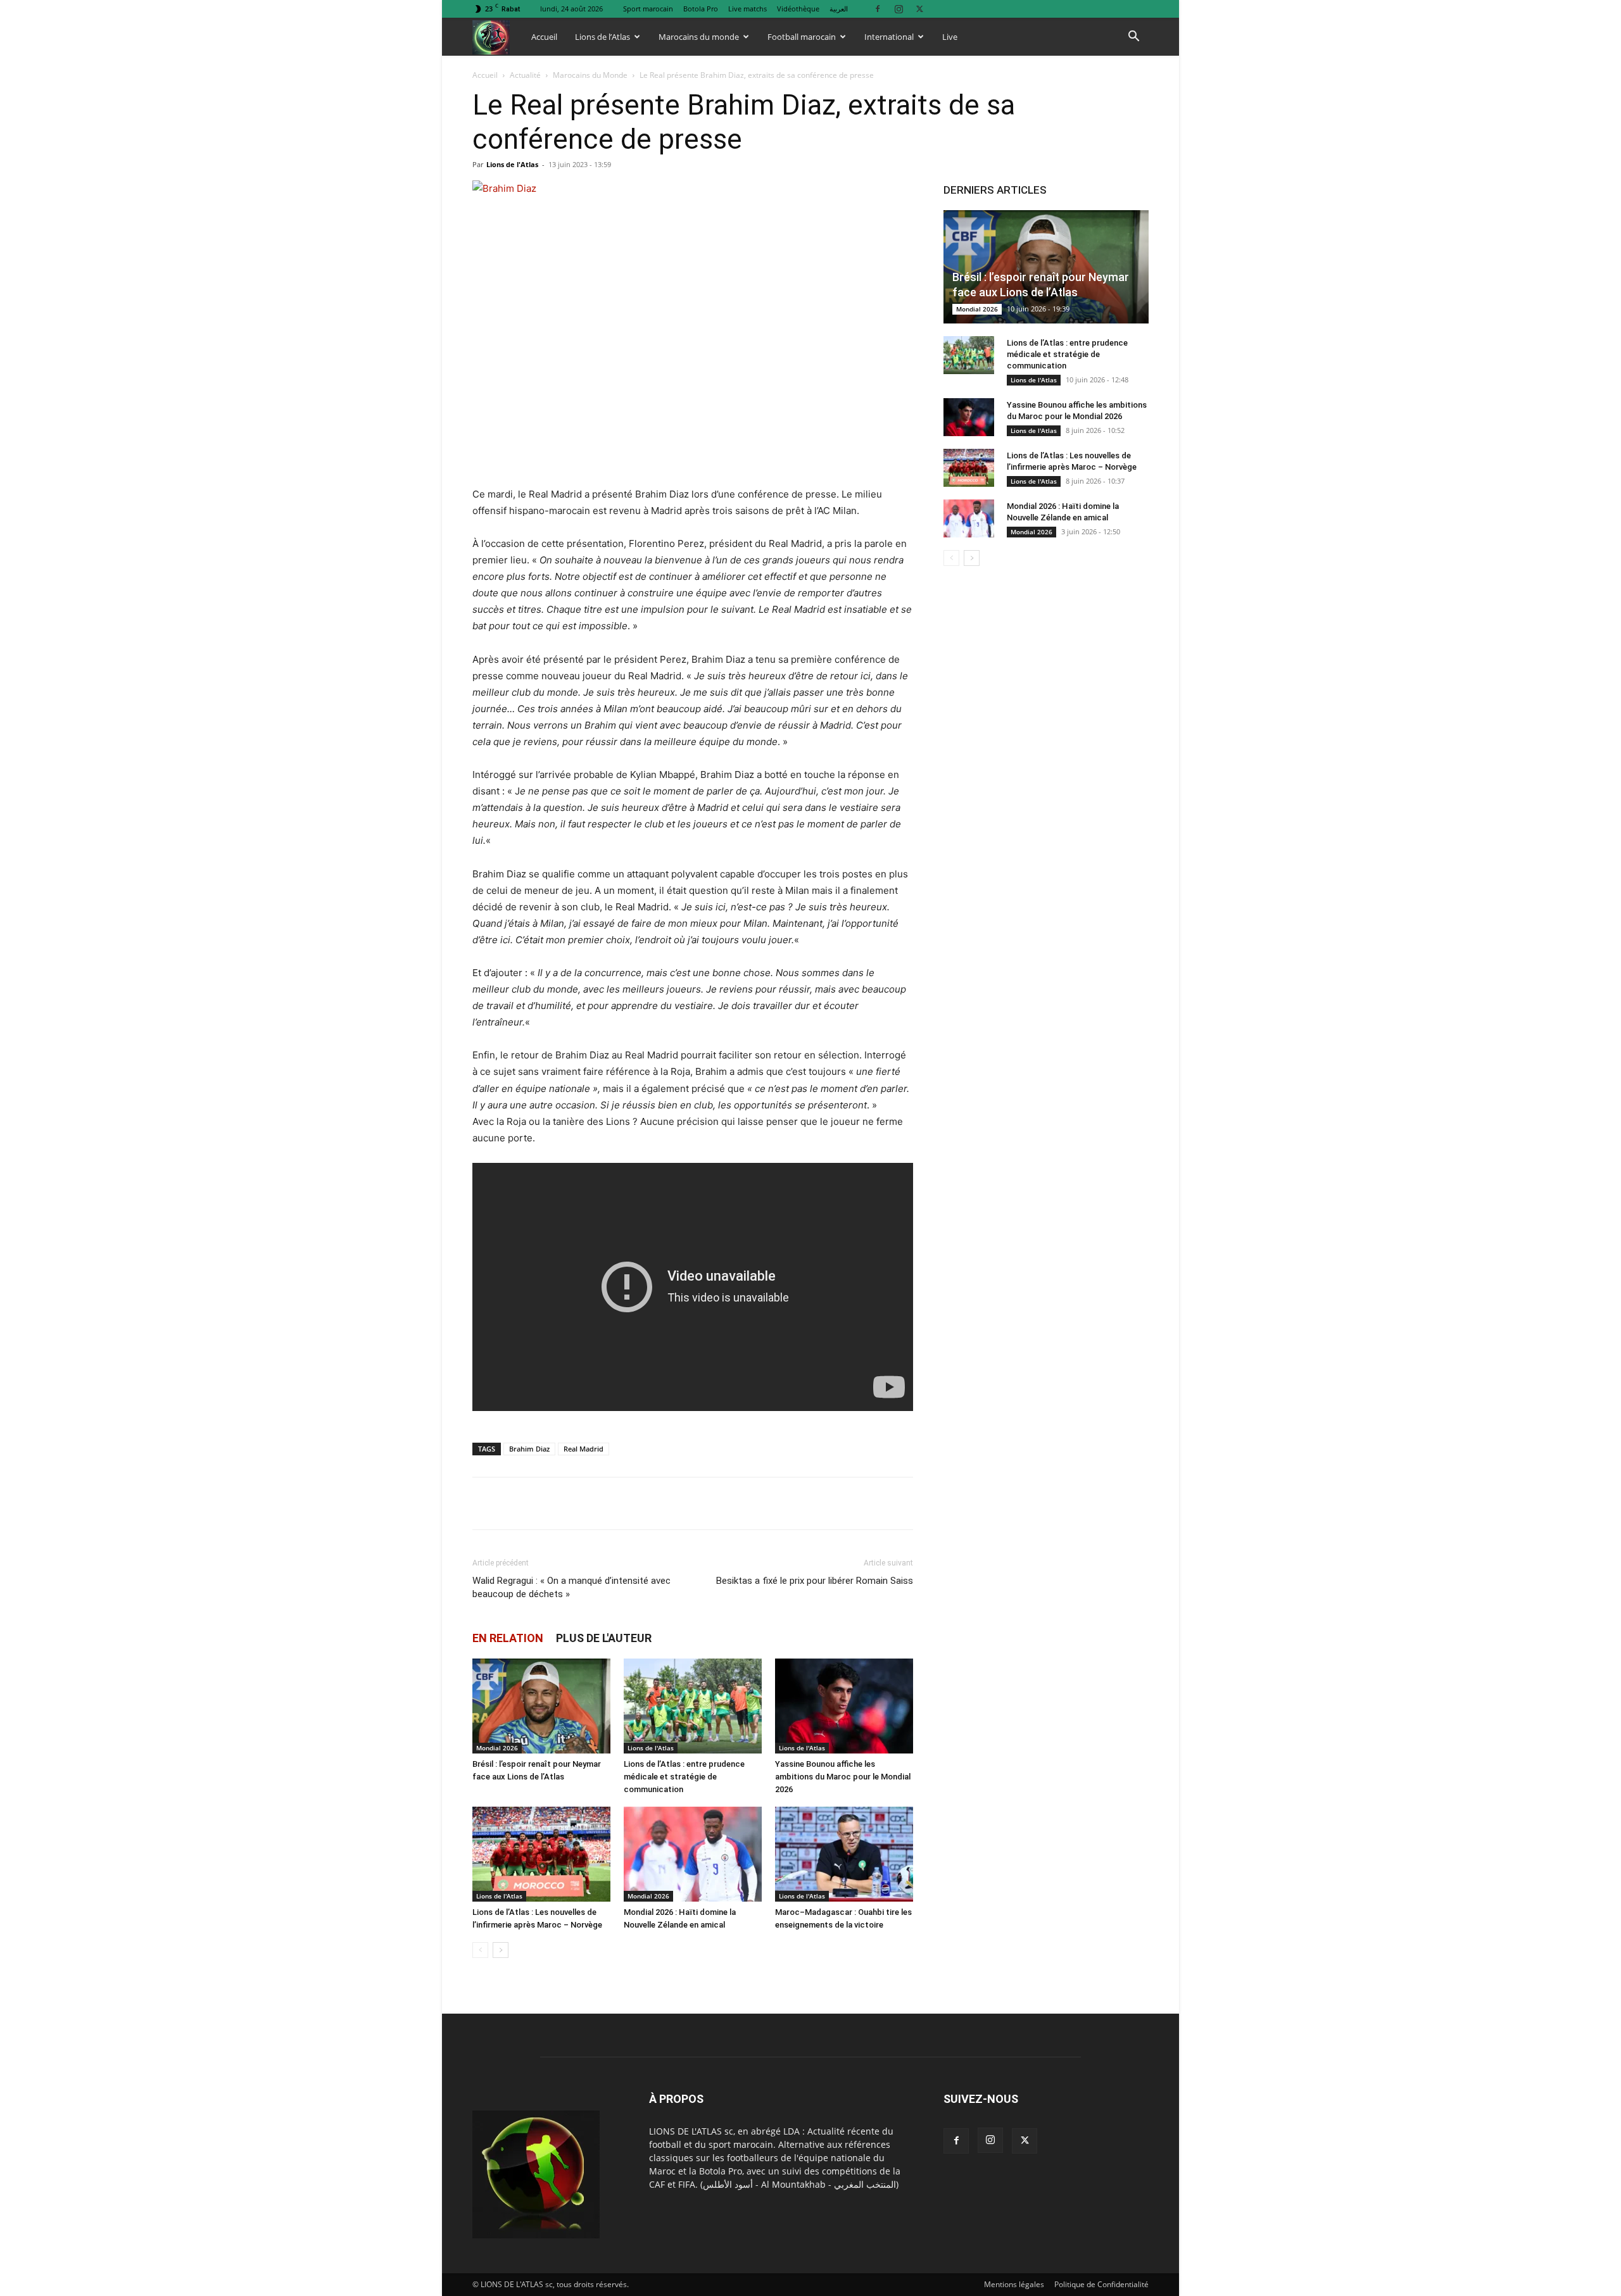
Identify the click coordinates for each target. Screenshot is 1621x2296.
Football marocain (802, 37)
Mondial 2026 (497, 1748)
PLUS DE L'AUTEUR (604, 1638)
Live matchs (747, 9)
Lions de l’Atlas (602, 37)
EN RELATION (508, 1638)
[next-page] (501, 1950)
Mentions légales (1014, 2284)
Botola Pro (701, 9)
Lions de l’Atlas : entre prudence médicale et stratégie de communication (684, 1777)
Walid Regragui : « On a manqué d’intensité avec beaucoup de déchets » (571, 1587)
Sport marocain (648, 9)
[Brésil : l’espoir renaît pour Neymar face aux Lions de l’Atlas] (541, 1706)
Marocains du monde (699, 37)
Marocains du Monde (590, 75)
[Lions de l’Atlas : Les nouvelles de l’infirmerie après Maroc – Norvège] (541, 1854)
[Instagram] (899, 9)
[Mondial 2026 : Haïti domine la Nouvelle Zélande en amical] (693, 1854)
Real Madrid (583, 1449)
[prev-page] (480, 1950)
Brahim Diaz (529, 1449)
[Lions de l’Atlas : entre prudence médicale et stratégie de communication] (693, 1706)
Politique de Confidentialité (1101, 2284)
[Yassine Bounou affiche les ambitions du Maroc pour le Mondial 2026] (844, 1706)
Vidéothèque (798, 9)
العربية (839, 9)
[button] (1133, 38)
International (889, 37)
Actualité (525, 75)
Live (950, 37)
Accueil (544, 37)
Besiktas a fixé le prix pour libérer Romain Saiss (815, 1581)
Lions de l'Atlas (512, 164)
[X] (919, 9)
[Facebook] (878, 9)
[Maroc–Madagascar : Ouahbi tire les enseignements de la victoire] (844, 1854)
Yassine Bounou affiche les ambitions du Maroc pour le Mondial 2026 (843, 1777)
